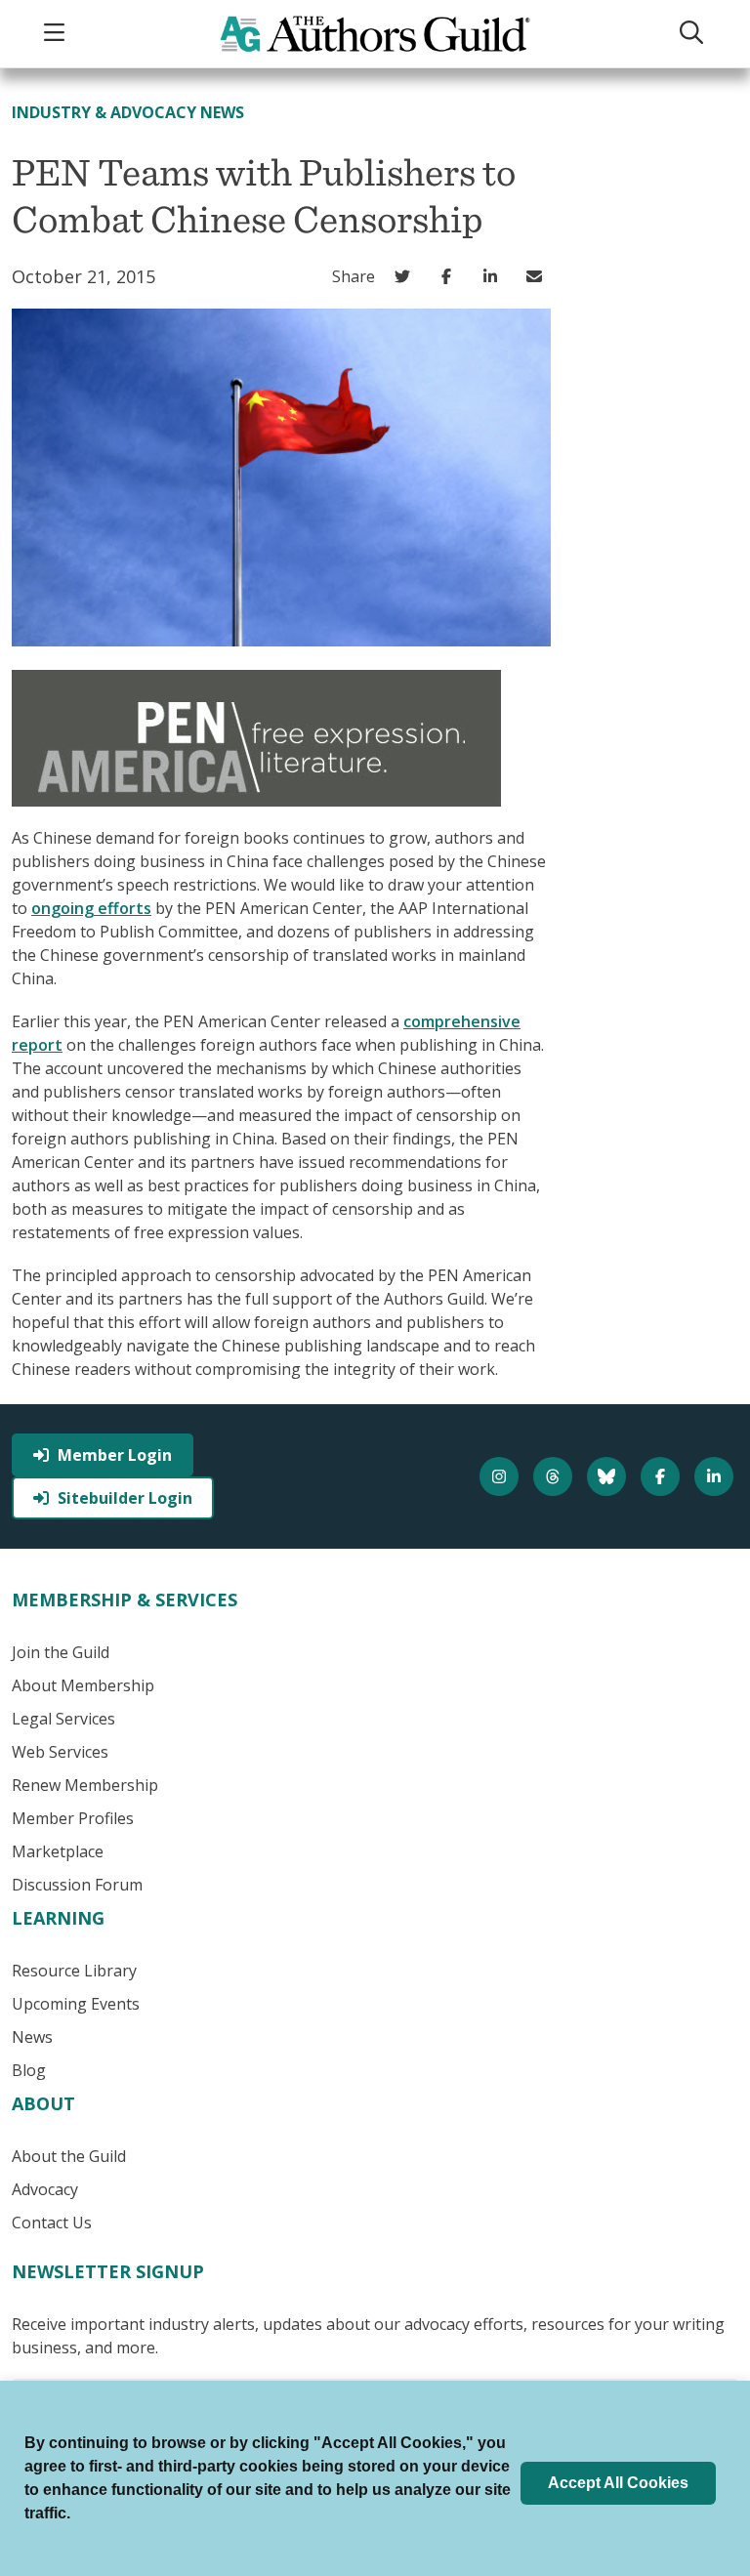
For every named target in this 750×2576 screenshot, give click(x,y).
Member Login (115, 1455)
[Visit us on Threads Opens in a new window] (555, 1476)
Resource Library (74, 1971)
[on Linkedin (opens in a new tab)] (495, 276)
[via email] (539, 276)
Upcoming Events (76, 2004)
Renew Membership (85, 1785)
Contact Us (52, 2223)
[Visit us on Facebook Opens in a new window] (663, 1476)
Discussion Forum (77, 1885)
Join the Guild (61, 1652)
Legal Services (63, 1719)
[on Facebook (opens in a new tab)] (451, 276)
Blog (29, 2070)
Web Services (60, 1752)
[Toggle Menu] (57, 34)
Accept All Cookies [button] (618, 2483)
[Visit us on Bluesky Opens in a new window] (609, 1476)
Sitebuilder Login (125, 1498)
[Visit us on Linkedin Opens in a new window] (716, 1476)
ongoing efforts (91, 908)
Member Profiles (73, 1818)
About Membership (83, 1685)
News (32, 2037)
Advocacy (45, 2189)
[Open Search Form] (693, 34)
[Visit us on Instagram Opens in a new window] (501, 1476)
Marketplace (58, 1851)
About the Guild (69, 2156)
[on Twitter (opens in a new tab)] (407, 276)
